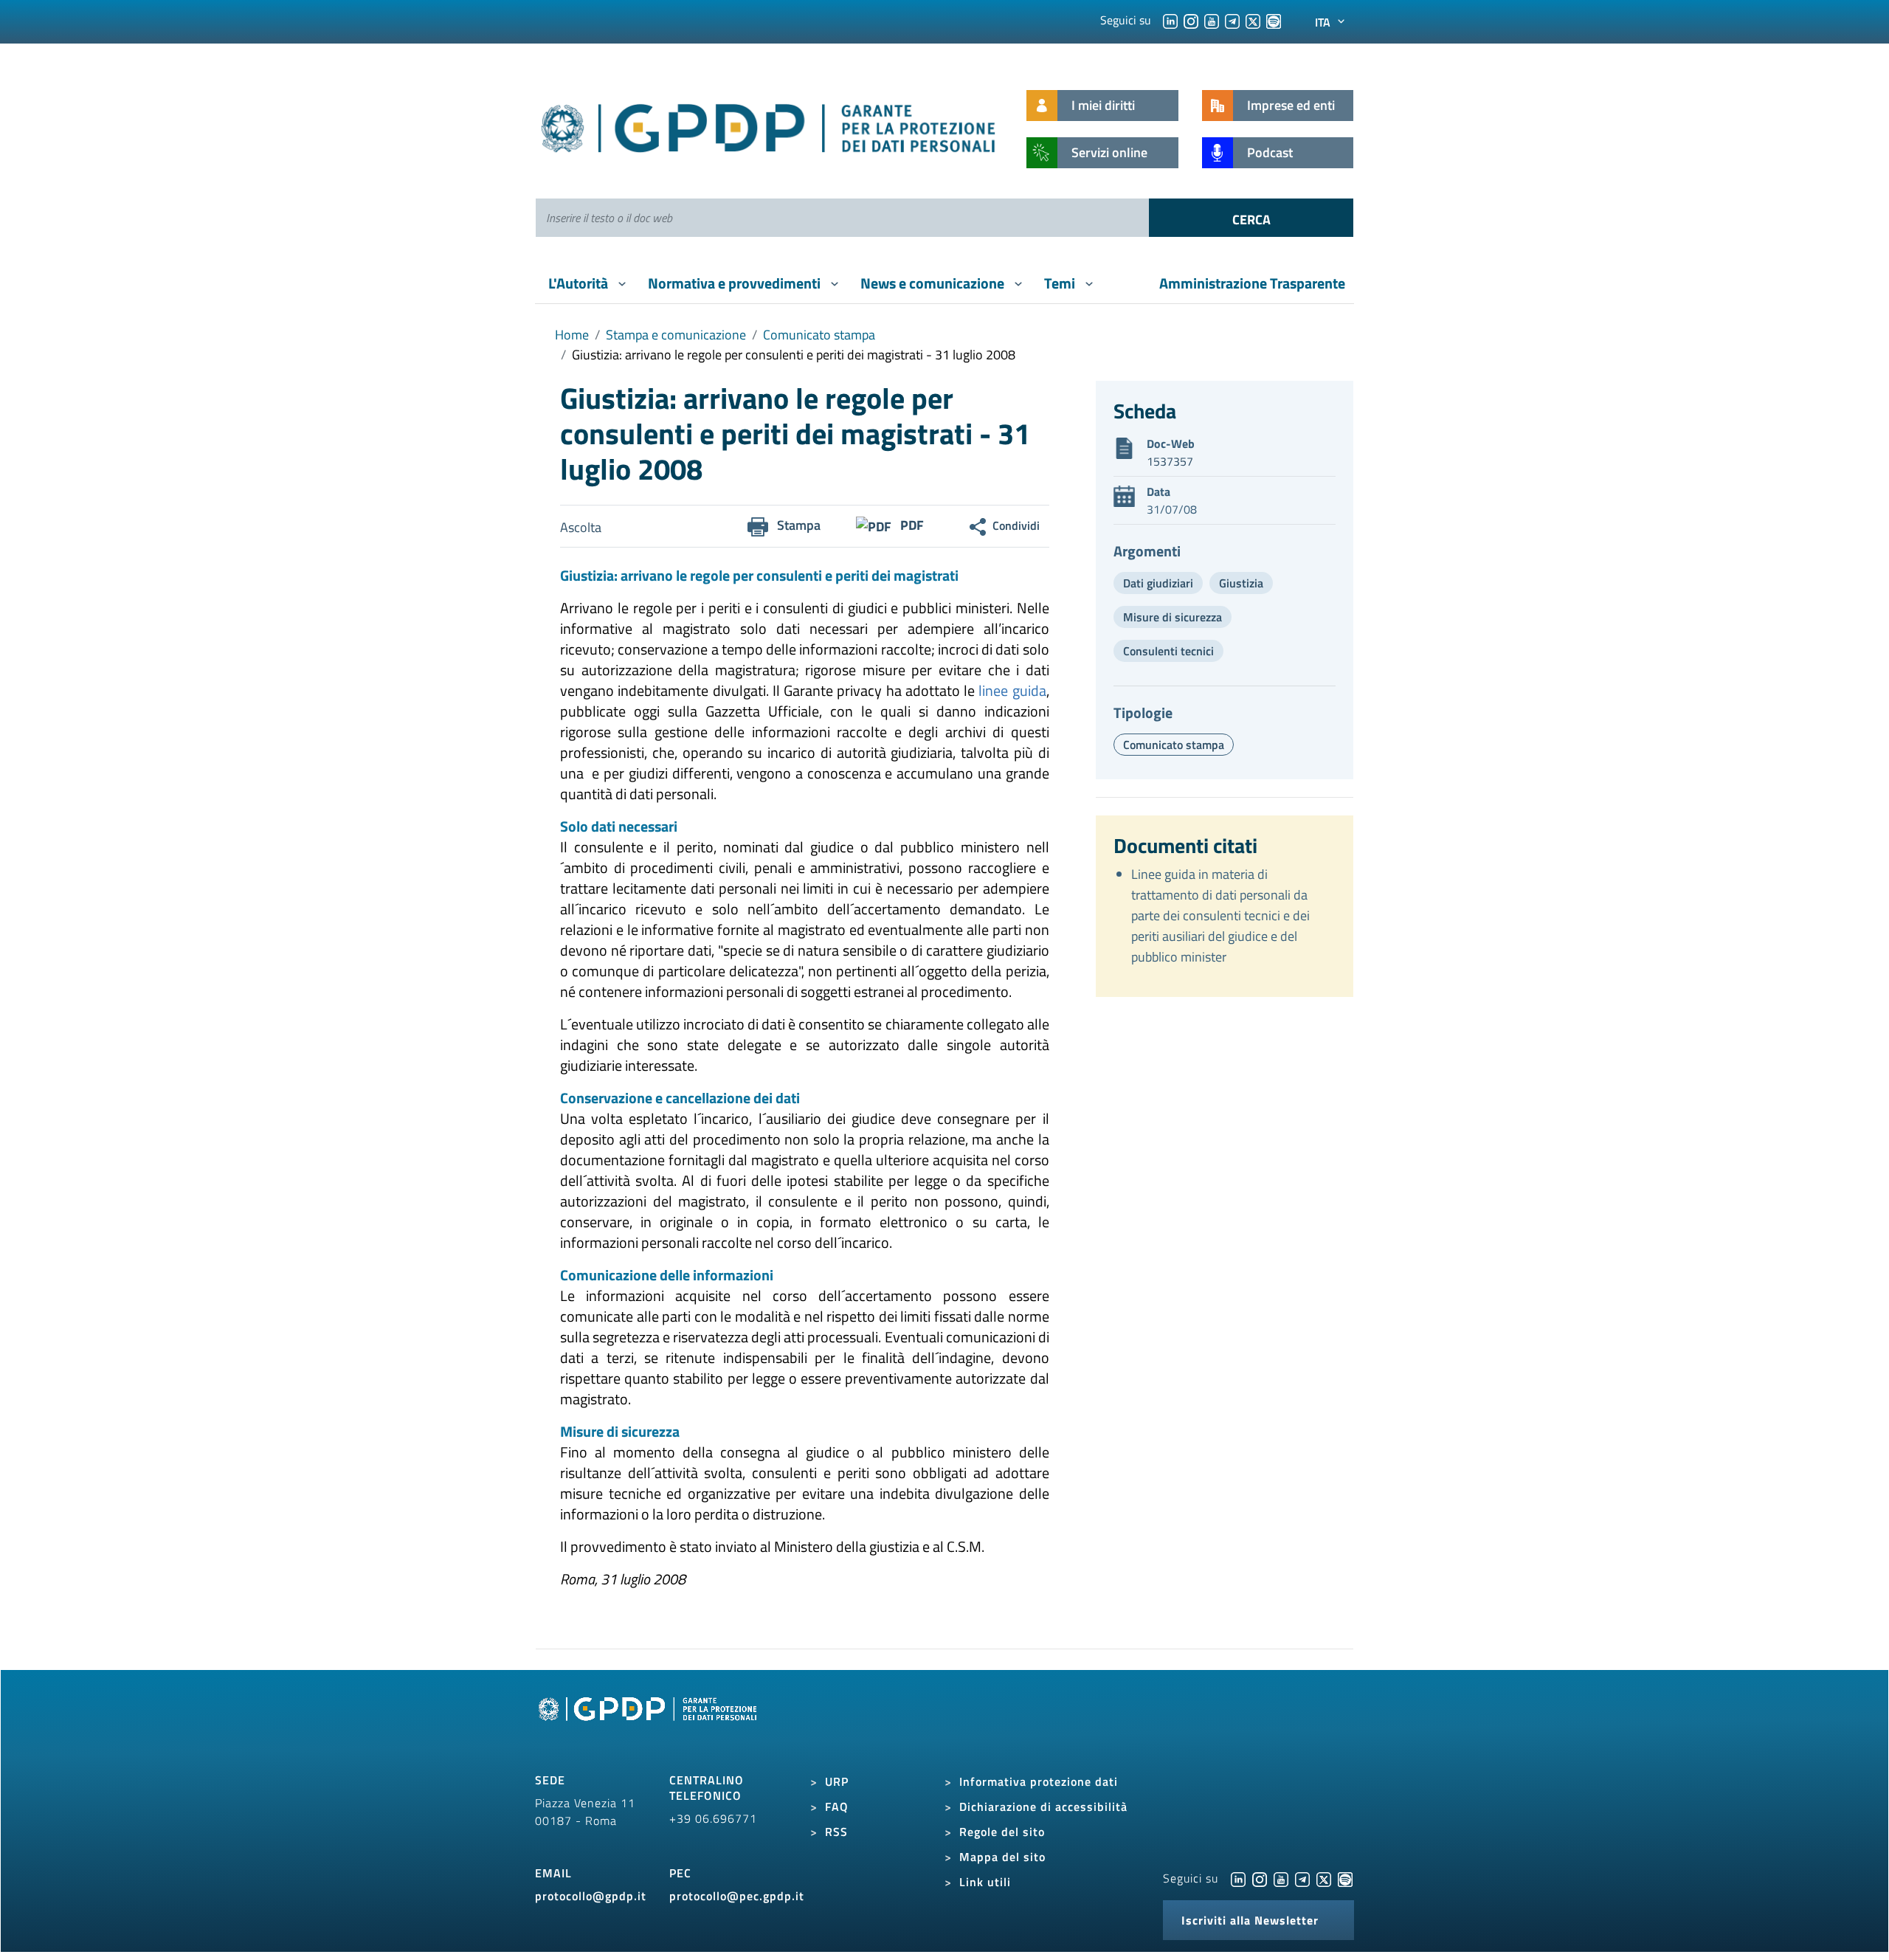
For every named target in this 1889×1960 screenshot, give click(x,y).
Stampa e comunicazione (676, 335)
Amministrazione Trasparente (1252, 283)
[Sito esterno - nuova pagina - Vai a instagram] (1260, 1878)
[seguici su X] (1253, 20)
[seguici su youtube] (1212, 20)
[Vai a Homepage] (649, 1725)
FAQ (837, 1807)
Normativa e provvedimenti (736, 283)
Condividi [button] (1016, 525)
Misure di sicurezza (1173, 617)
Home (572, 335)
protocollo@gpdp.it (591, 1896)
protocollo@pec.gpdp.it (737, 1896)
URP (837, 1781)
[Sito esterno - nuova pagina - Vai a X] (1324, 1878)
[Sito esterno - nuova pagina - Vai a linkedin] (1238, 1878)
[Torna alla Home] (769, 125)
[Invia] (1251, 218)
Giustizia (1241, 583)
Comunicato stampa (819, 335)
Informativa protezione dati (1039, 1781)
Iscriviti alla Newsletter (1250, 1920)
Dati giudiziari (1158, 583)
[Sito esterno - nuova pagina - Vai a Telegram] (1302, 1878)
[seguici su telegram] (1232, 20)
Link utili (985, 1882)
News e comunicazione (934, 283)
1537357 (1170, 461)
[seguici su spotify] (1274, 20)
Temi (1061, 283)
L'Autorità (580, 283)
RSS (836, 1832)
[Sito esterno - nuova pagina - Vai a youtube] (1281, 1878)
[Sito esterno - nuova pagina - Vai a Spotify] (1345, 1878)
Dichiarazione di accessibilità (1043, 1807)
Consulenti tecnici (1168, 651)
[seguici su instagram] (1191, 20)
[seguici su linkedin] (1170, 20)
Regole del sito (1002, 1832)
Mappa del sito (1002, 1857)
